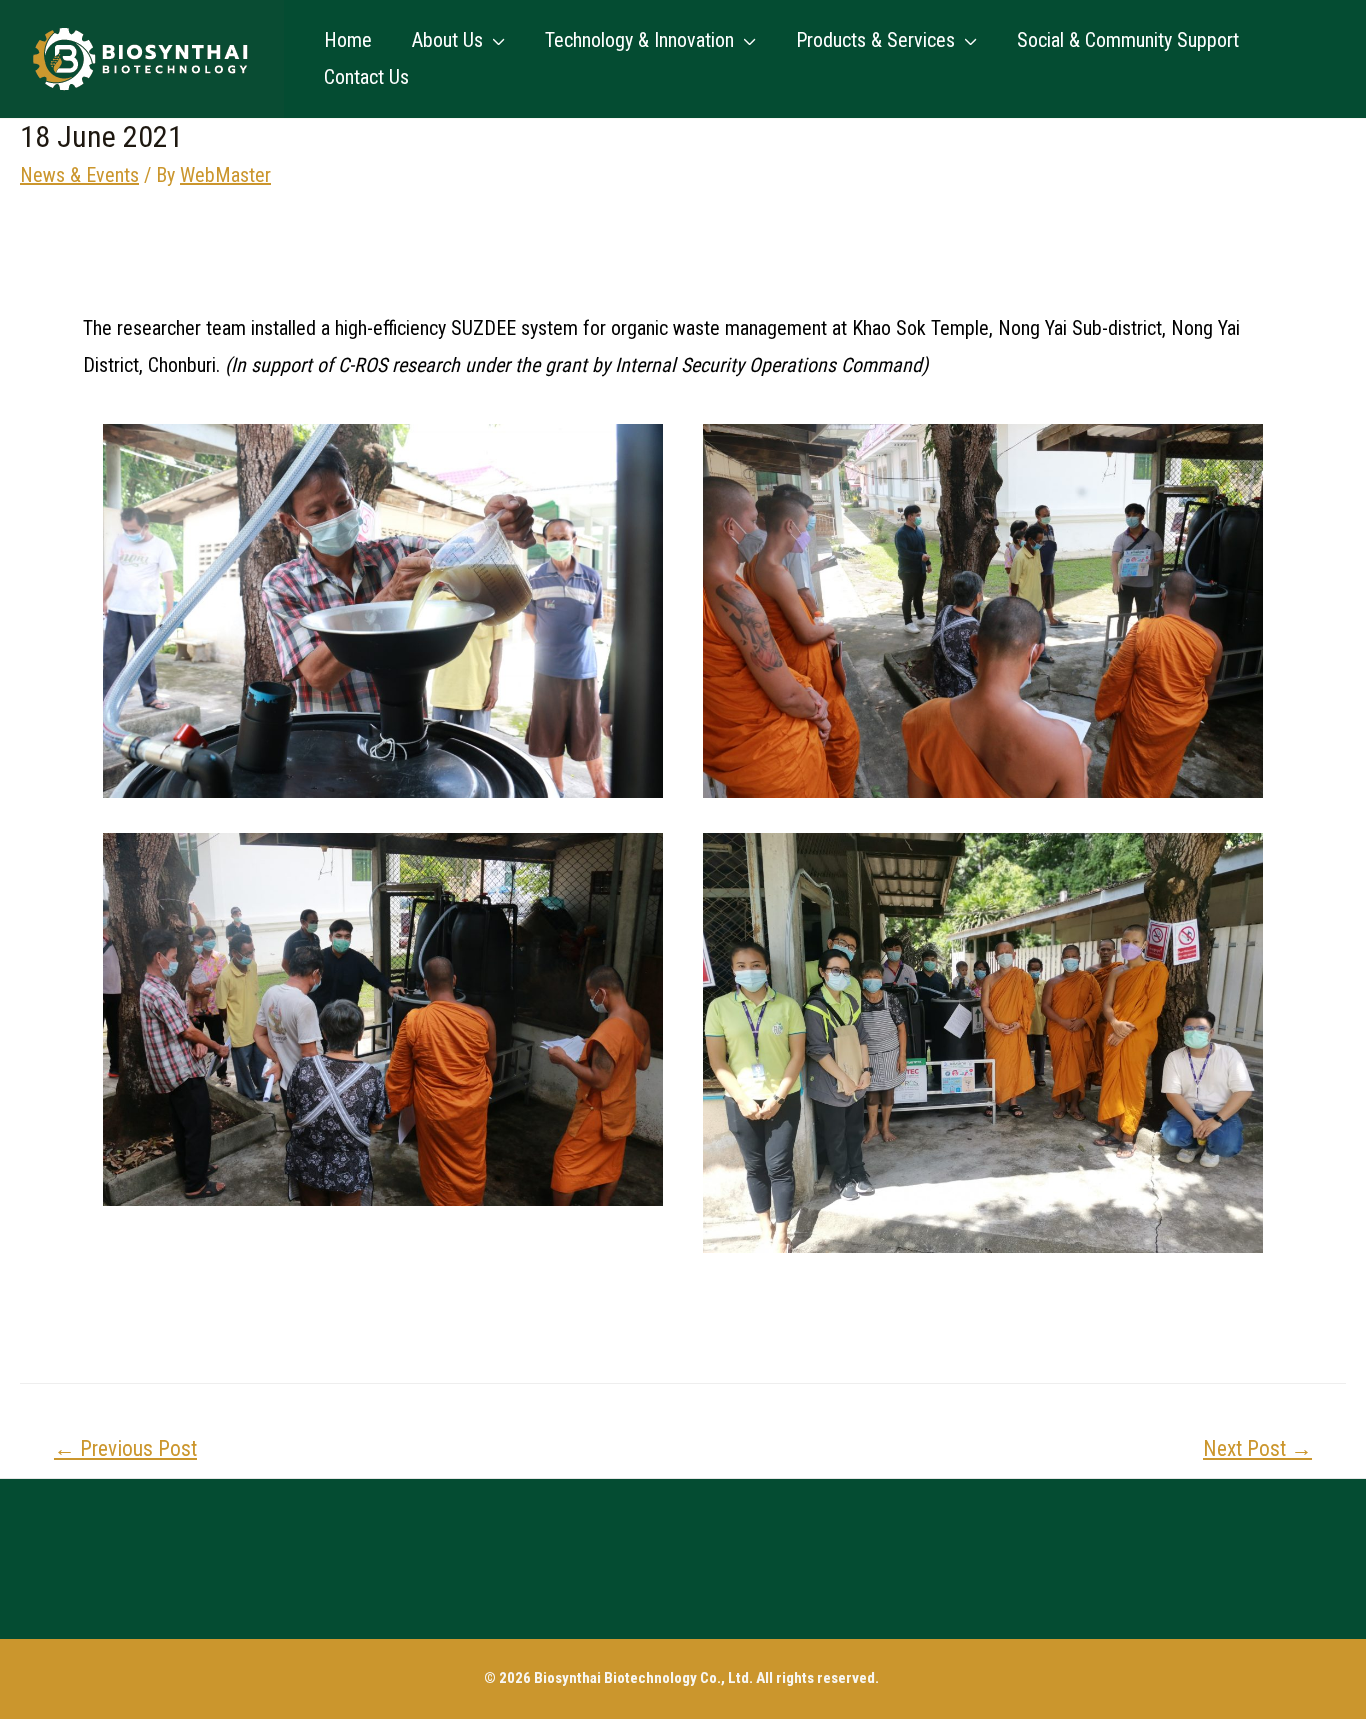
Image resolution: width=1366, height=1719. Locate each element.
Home (348, 40)
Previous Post (125, 1448)
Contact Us (366, 77)
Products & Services (875, 40)
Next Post (1257, 1448)
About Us (447, 40)
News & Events (79, 175)
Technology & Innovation (639, 40)
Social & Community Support (1128, 40)
